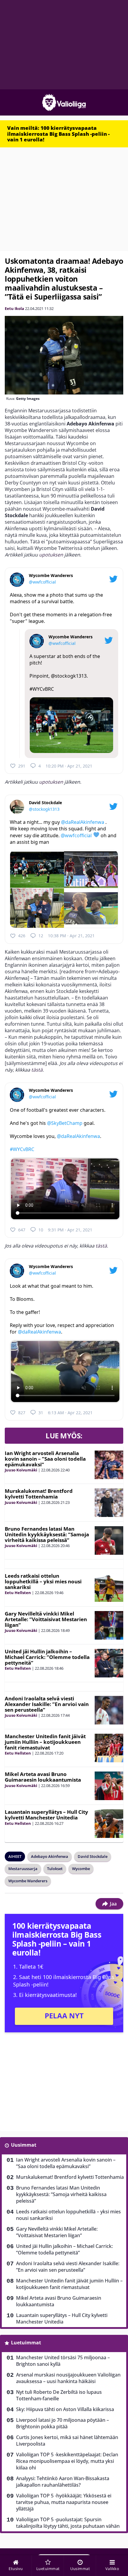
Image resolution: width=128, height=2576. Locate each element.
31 (41, 1413)
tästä (37, 1070)
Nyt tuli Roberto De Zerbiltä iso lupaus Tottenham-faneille (59, 2395)
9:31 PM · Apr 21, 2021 (70, 1230)
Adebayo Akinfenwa (50, 1856)
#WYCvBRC (42, 689)
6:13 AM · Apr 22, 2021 (70, 1413)
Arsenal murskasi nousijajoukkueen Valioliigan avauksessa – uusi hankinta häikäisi (68, 2378)
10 (41, 1230)
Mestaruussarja (23, 1869)
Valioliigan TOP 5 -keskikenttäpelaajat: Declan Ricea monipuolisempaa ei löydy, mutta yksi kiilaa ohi (67, 2461)
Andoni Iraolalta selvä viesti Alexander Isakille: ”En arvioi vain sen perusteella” (47, 1704)
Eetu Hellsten (18, 1593)
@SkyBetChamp (65, 1123)
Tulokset (55, 1869)
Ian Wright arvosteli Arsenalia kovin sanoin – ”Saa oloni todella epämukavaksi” (45, 1459)
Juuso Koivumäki (21, 1470)
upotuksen (51, 555)
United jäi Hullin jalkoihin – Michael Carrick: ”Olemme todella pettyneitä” (47, 1657)
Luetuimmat (26, 2343)
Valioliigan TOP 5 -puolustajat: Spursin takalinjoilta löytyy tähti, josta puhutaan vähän (68, 2523)
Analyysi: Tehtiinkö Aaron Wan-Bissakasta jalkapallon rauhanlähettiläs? (63, 2482)
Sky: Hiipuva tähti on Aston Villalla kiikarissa (65, 2409)
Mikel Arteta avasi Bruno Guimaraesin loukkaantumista (43, 1777)
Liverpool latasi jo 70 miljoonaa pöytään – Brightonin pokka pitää (63, 2423)
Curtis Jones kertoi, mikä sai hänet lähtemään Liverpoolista (67, 2441)
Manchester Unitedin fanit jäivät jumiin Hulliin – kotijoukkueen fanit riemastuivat (45, 1742)
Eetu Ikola (14, 308)
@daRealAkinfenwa (83, 822)
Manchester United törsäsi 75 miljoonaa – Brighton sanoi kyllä (63, 2361)
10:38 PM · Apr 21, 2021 (71, 936)
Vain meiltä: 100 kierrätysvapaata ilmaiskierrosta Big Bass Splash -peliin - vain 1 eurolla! (58, 134)
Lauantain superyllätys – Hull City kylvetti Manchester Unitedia (46, 1815)
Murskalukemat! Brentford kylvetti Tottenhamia (39, 1494)
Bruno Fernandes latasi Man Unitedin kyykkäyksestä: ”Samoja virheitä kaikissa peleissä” (47, 1534)
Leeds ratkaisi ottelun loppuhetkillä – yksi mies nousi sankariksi (43, 1581)
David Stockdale (93, 1856)
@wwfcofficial (42, 582)
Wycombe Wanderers (28, 1881)
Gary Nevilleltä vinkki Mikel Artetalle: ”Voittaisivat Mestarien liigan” (46, 1619)
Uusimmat (24, 2145)
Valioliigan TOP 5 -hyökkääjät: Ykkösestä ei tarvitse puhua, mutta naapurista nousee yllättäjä (64, 2502)
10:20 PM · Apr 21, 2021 (69, 766)
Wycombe (81, 1869)
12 (41, 936)
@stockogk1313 (69, 676)
